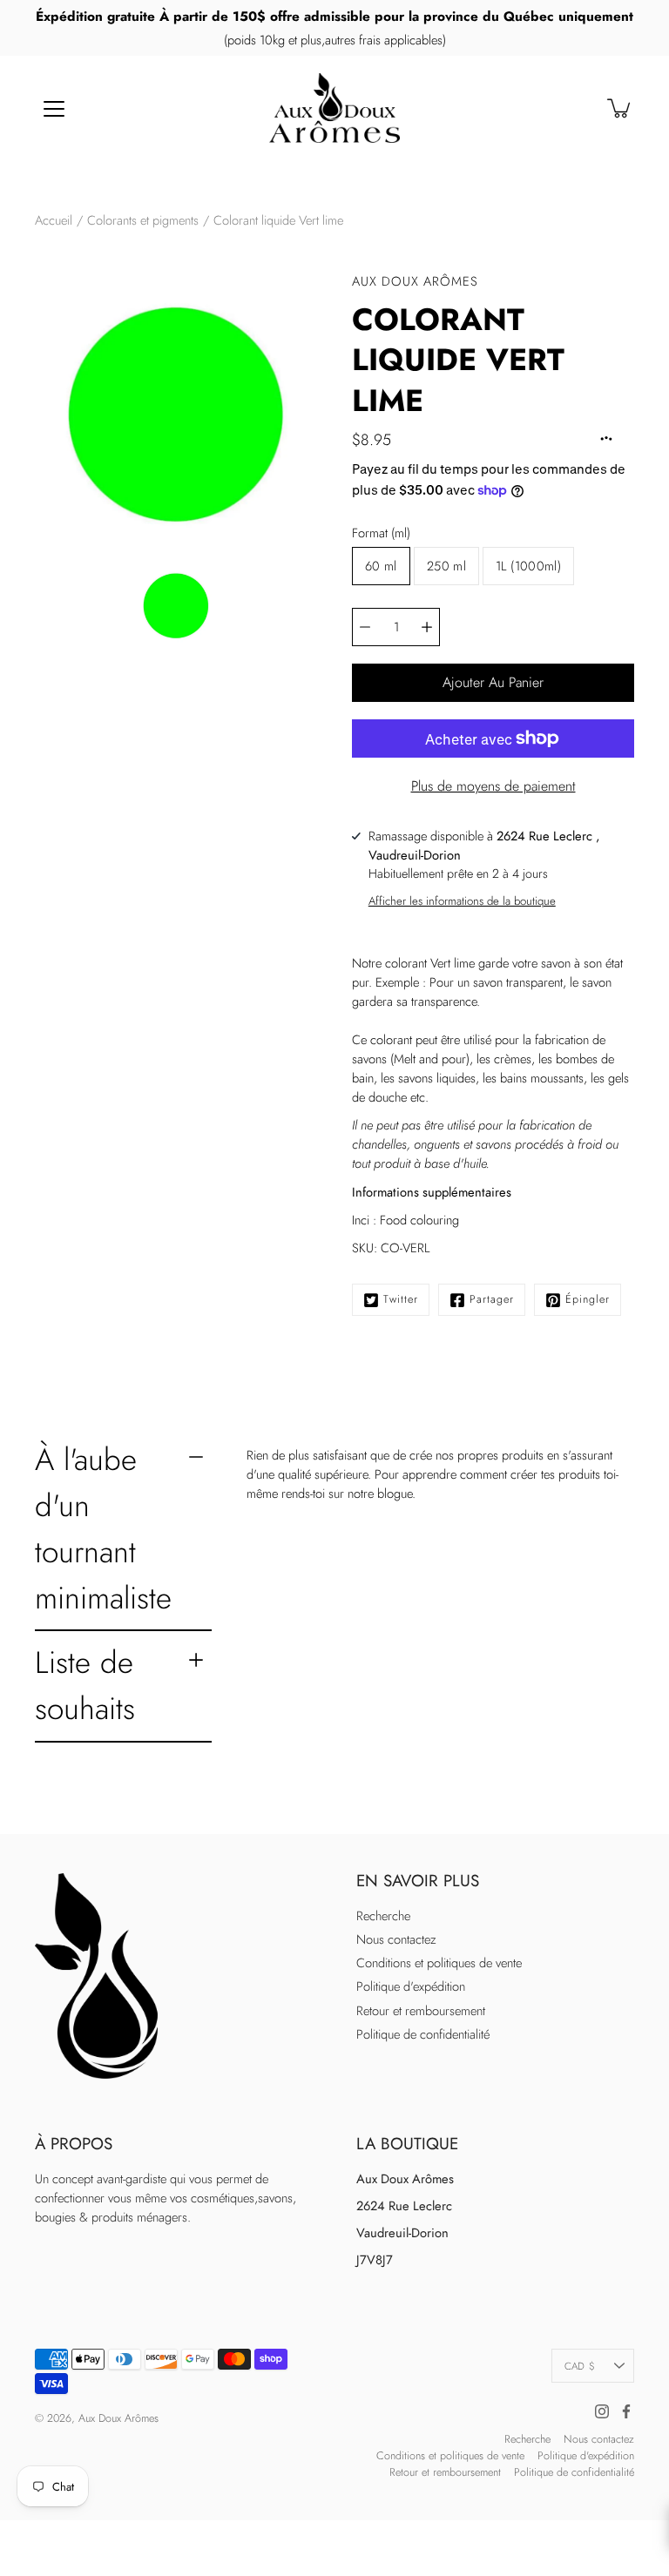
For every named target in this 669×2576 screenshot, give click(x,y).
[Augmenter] (427, 627)
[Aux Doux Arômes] (334, 108)
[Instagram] (602, 2411)
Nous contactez (396, 1939)
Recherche (383, 1916)
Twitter (401, 1299)
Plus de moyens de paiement (493, 786)
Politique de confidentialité (423, 2034)
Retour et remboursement (421, 2011)
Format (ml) (381, 533)
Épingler (588, 1299)
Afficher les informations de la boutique (462, 901)
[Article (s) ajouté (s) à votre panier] (620, 108)
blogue (395, 1494)
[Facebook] (626, 2411)
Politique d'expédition (411, 1986)
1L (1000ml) (528, 566)
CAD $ (580, 2366)
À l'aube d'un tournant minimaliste (103, 1528)
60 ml (381, 566)
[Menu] (54, 109)
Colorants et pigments (143, 220)
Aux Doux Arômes (118, 2418)
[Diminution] (365, 627)
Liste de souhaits (85, 1685)
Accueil (54, 220)
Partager (492, 1299)
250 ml (446, 566)
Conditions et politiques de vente (439, 1963)
